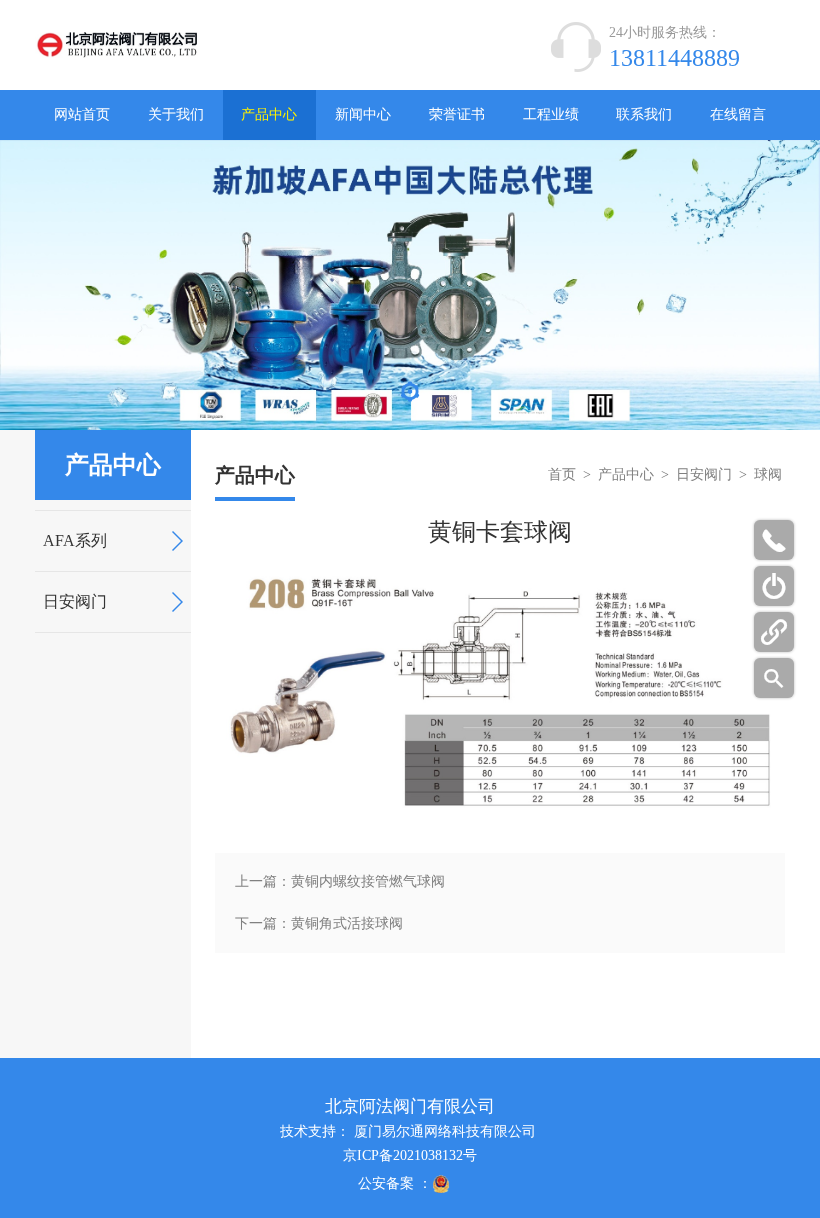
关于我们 (176, 114)
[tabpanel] (410, 285)
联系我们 (644, 114)
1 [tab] (410, 396)
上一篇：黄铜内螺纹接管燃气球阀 (340, 881)
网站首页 (82, 114)
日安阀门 (75, 601)
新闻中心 (363, 114)
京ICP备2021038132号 (410, 1155)
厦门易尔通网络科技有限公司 (445, 1131)
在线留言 (738, 114)
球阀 (768, 474)
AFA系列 (75, 540)
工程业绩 (551, 114)
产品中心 (269, 114)
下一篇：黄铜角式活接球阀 (319, 923)
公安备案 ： (395, 1183)
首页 (562, 474)
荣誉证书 (457, 114)
